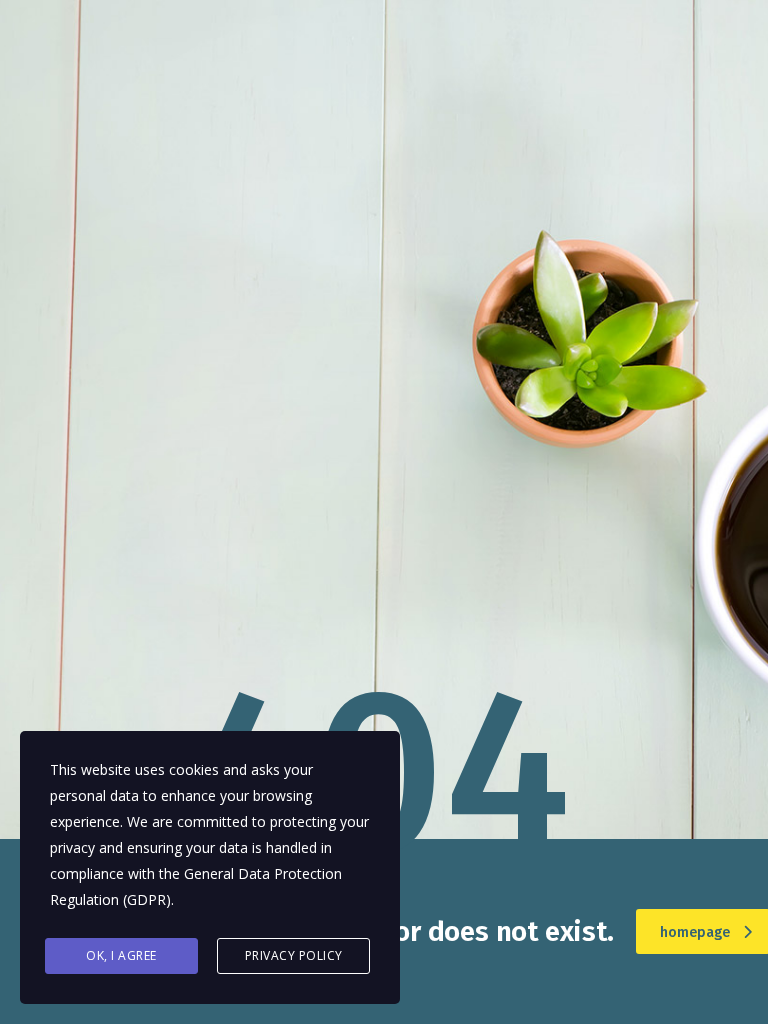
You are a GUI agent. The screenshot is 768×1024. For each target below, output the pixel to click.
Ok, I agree (121, 955)
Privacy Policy (294, 955)
